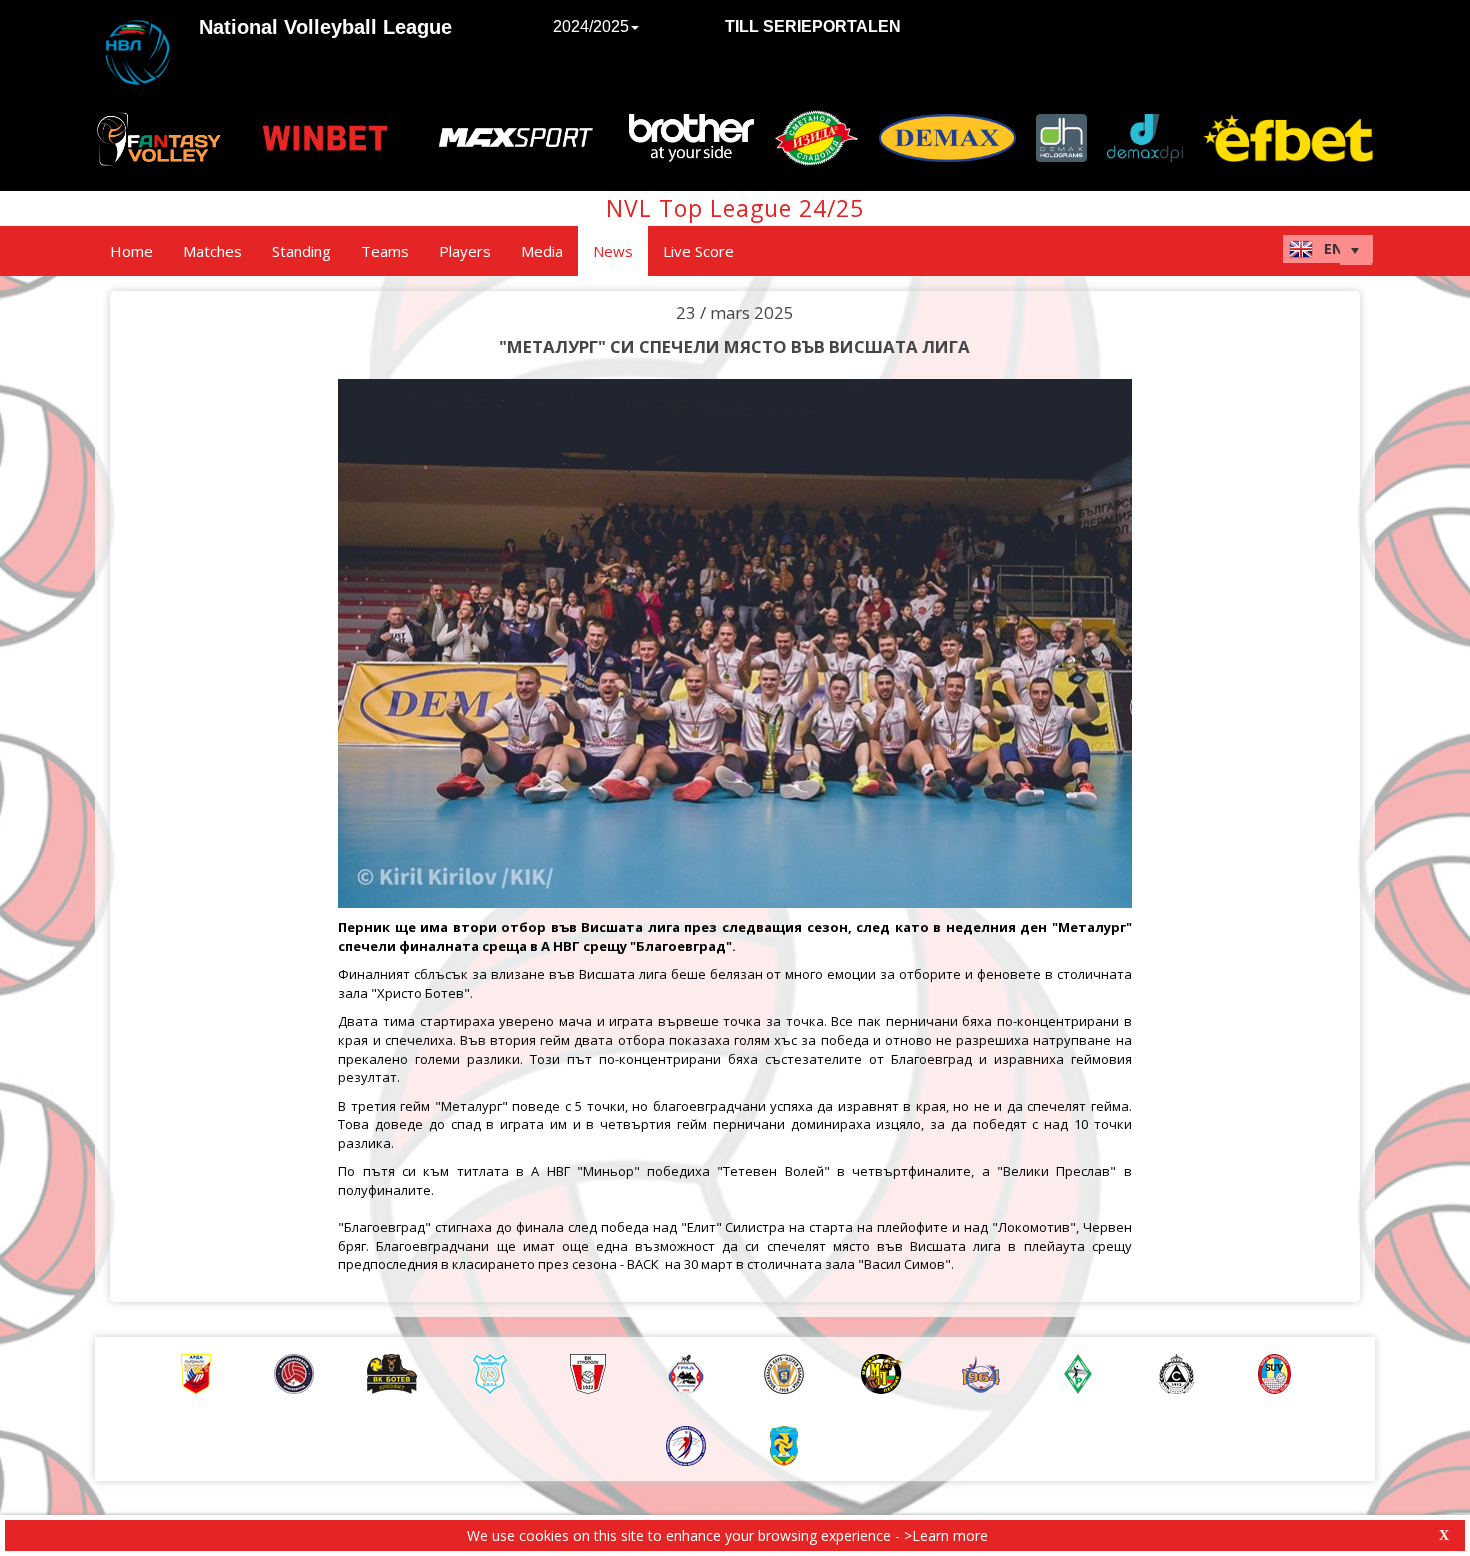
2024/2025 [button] (591, 26)
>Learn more (946, 1535)
